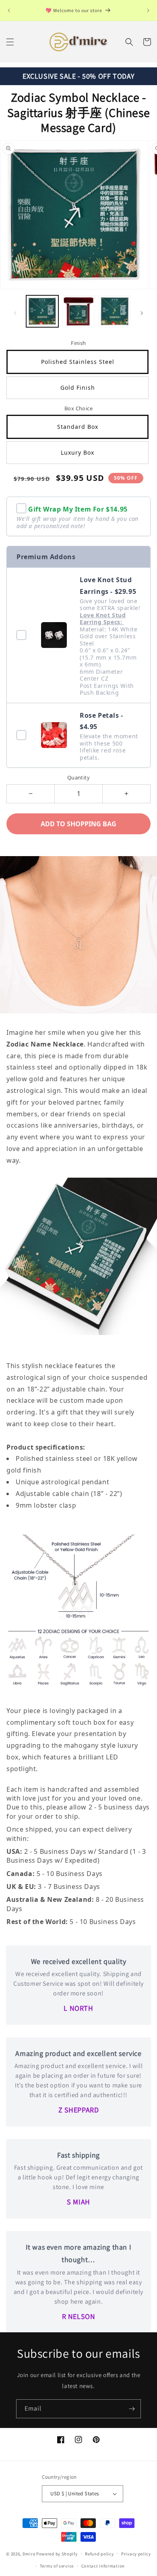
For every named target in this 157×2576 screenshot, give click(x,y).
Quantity (78, 777)
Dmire (29, 2553)
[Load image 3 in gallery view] (115, 311)
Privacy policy (136, 2554)
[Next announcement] (148, 10)
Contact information (103, 2566)
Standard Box (78, 427)
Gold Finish (78, 388)
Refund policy (99, 2554)
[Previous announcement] (9, 10)
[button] (10, 42)
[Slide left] (15, 313)
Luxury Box (77, 452)
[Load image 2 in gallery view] (78, 311)
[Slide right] (142, 313)
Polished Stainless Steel (78, 362)
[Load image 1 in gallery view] (42, 311)
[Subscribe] (132, 2409)
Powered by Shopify (57, 2553)
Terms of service (57, 2566)
